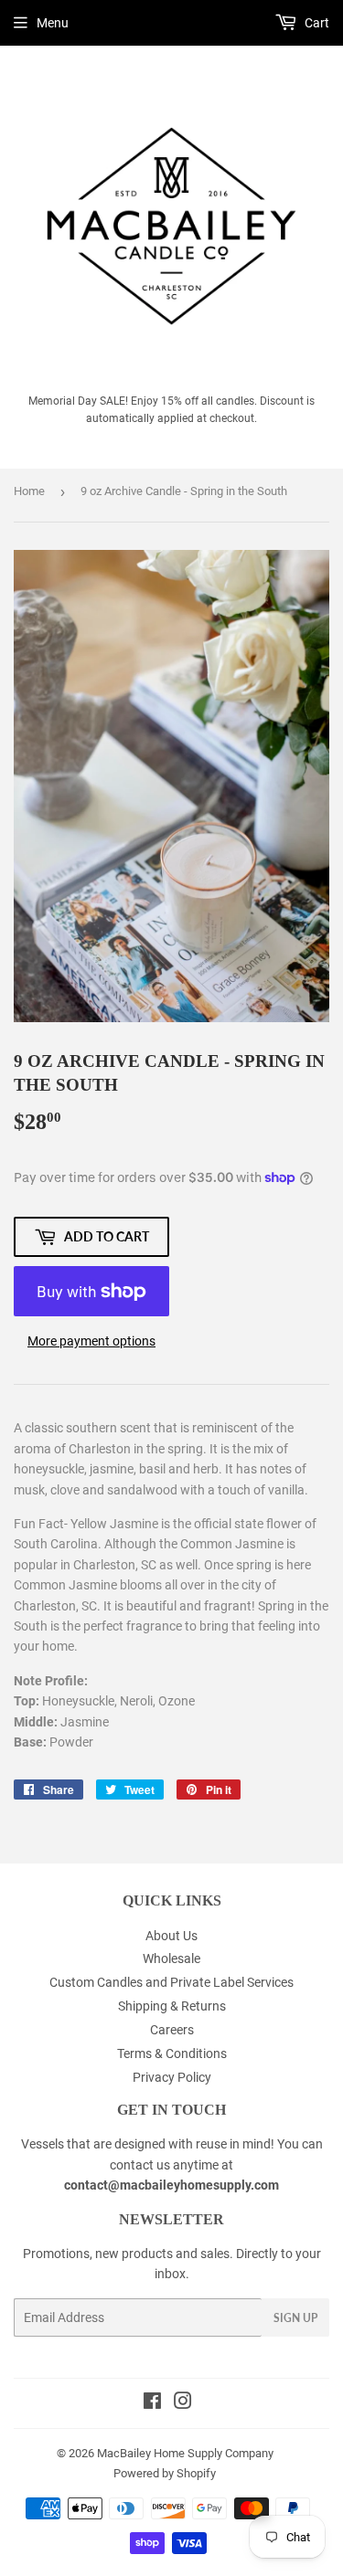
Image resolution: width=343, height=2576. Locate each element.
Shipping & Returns (172, 2006)
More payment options (91, 1341)
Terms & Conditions (172, 2053)
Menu (53, 23)
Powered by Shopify (165, 2473)
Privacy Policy (172, 2077)
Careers (172, 2030)
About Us (171, 1936)
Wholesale (171, 1958)
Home (29, 491)
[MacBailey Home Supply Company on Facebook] (152, 2403)
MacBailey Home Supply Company (185, 2453)
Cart (316, 23)
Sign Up (295, 2318)
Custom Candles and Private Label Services (171, 1982)
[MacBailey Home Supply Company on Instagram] (183, 2403)
